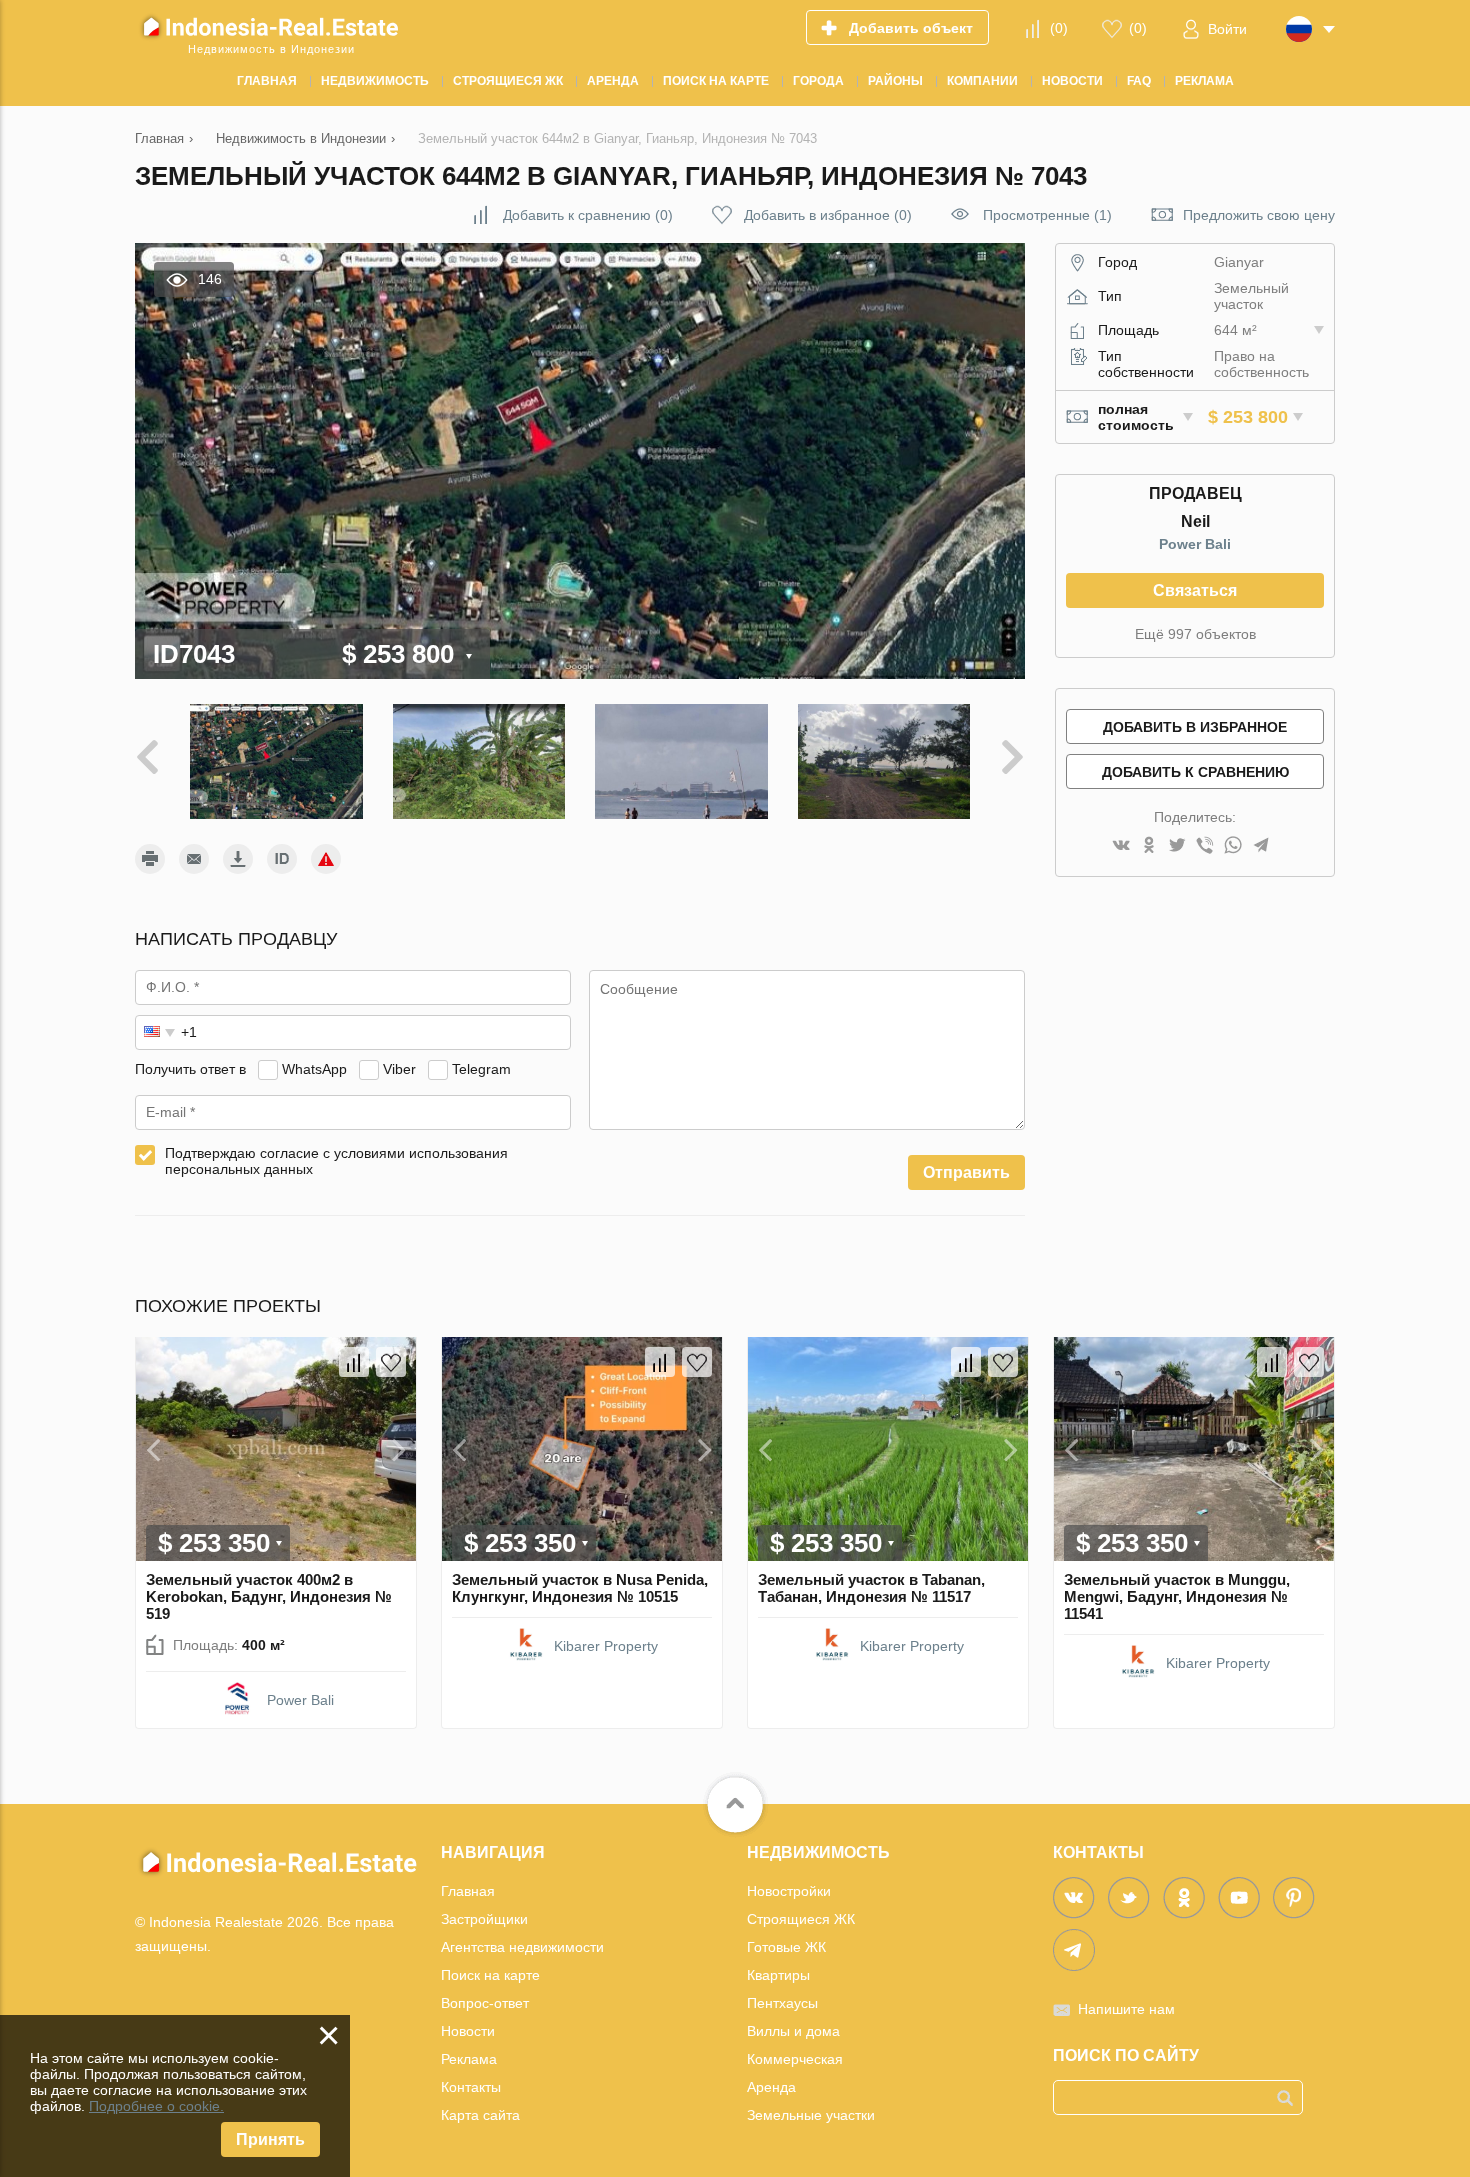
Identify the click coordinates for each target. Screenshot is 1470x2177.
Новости (468, 2031)
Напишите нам (1126, 2009)
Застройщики (484, 1919)
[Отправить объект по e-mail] (194, 859)
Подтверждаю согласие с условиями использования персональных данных (336, 1161)
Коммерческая (795, 2059)
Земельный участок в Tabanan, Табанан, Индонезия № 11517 (871, 1588)
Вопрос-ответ (485, 2003)
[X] (1177, 846)
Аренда (771, 2087)
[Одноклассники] (1149, 846)
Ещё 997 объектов (1195, 634)
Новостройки (789, 1891)
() (1059, 28)
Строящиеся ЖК (801, 1919)
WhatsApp (314, 1069)
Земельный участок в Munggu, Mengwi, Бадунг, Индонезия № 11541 (1177, 1596)
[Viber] (1205, 846)
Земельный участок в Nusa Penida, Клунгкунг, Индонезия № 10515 (580, 1588)
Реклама (469, 2059)
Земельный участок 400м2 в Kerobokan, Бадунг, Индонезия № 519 (269, 1596)
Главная (468, 1891)
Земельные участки (811, 2115)
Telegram (481, 1069)
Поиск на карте (490, 1975)
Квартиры (778, 1975)
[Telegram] (1261, 846)
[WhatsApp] (1233, 846)
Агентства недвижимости (522, 1947)
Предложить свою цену (1259, 215)
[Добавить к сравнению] (354, 1362)
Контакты (471, 2087)
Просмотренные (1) (1047, 215)
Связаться (1195, 590)
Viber (399, 1069)
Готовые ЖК (786, 1947)
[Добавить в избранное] (391, 1362)
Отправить (966, 1172)
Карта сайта (480, 2115)
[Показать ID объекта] (282, 859)
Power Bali (1195, 544)
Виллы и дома (793, 2031)
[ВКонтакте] (1121, 846)
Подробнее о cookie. (156, 2106)
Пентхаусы (782, 2003)
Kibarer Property (606, 1646)
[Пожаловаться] (326, 859)
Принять (270, 2139)
